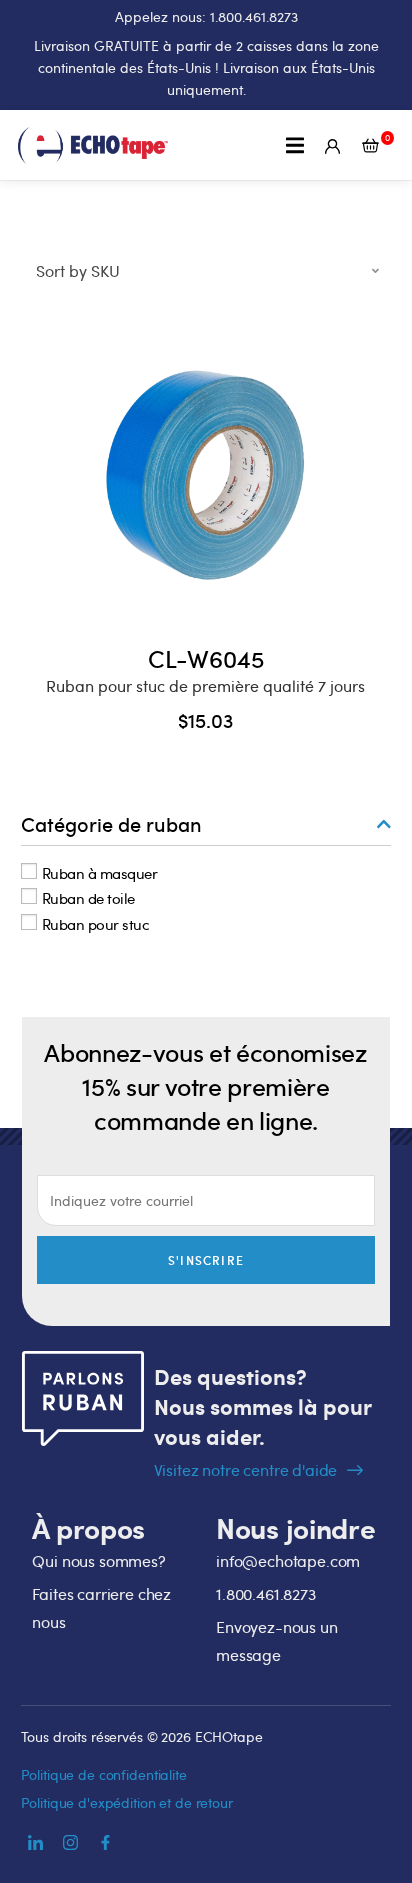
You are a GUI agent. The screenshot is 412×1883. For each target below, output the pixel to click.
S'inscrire (206, 1260)
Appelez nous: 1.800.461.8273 (206, 16)
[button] (295, 145)
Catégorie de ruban (111, 824)
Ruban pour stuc (96, 923)
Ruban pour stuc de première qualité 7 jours (205, 686)
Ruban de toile (88, 898)
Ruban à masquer (100, 872)
